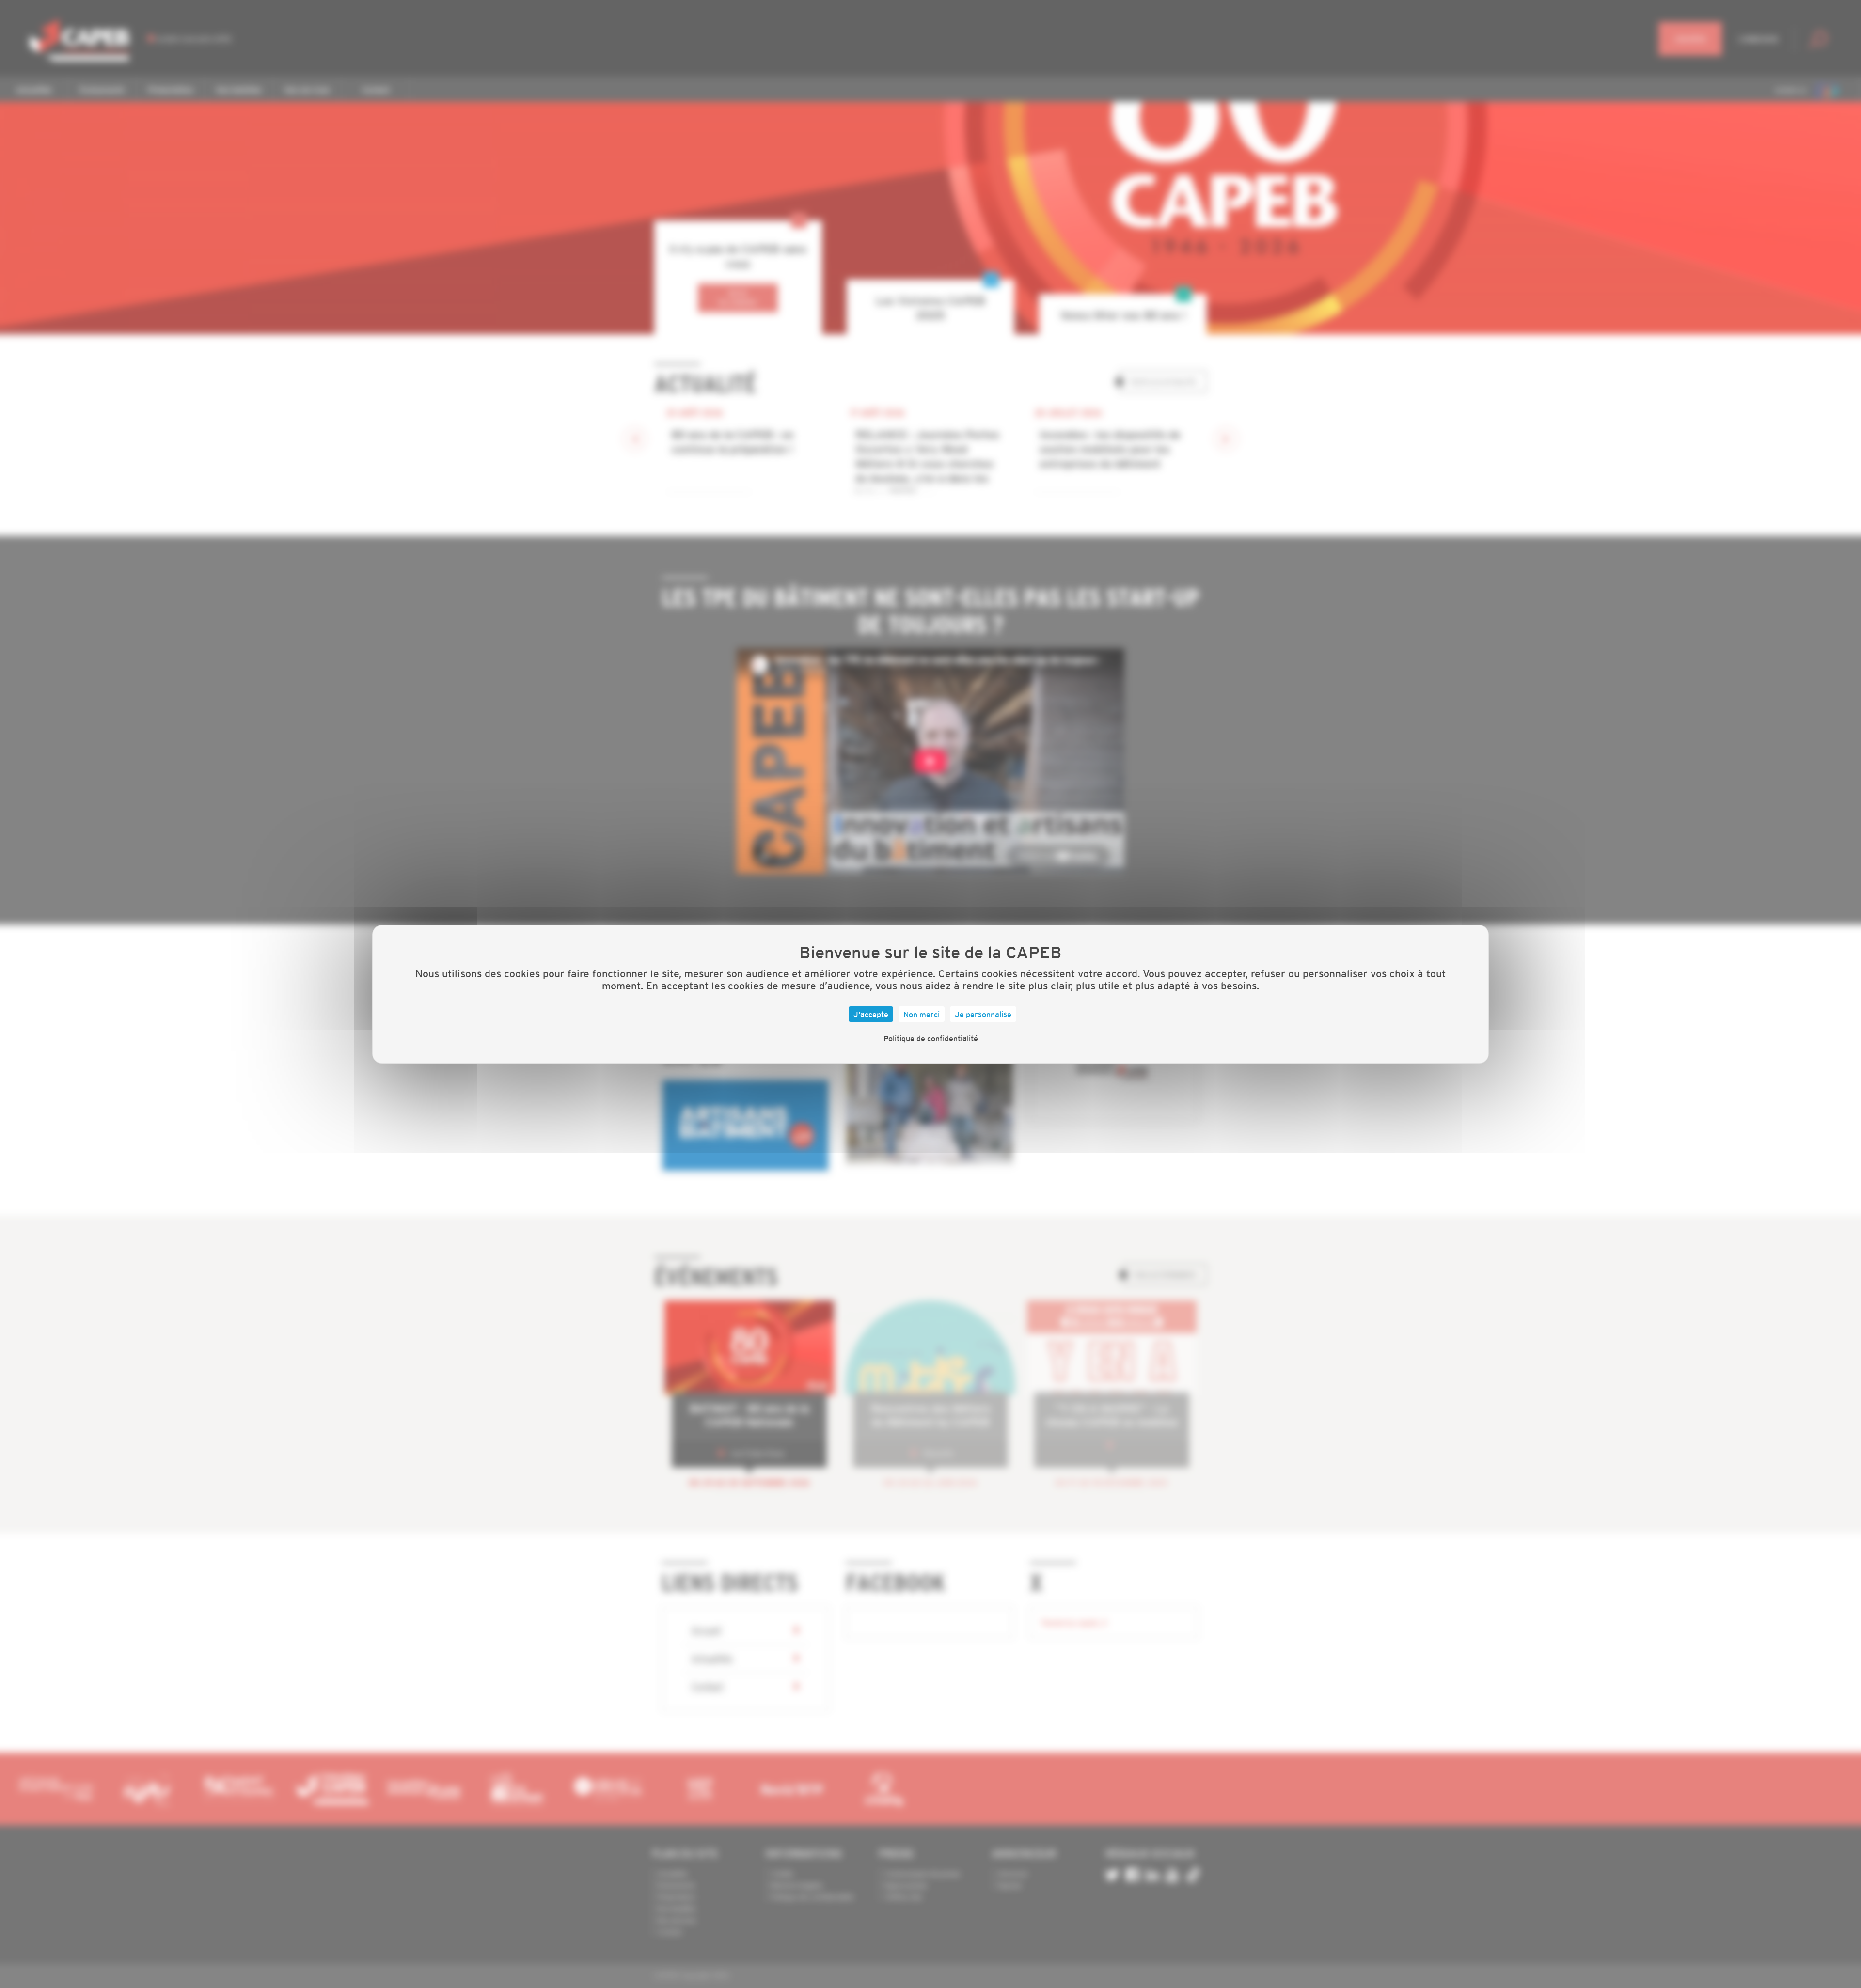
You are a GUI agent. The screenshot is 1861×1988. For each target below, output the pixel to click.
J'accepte (871, 1014)
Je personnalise (983, 1014)
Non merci (922, 1014)
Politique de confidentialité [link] (931, 1038)
